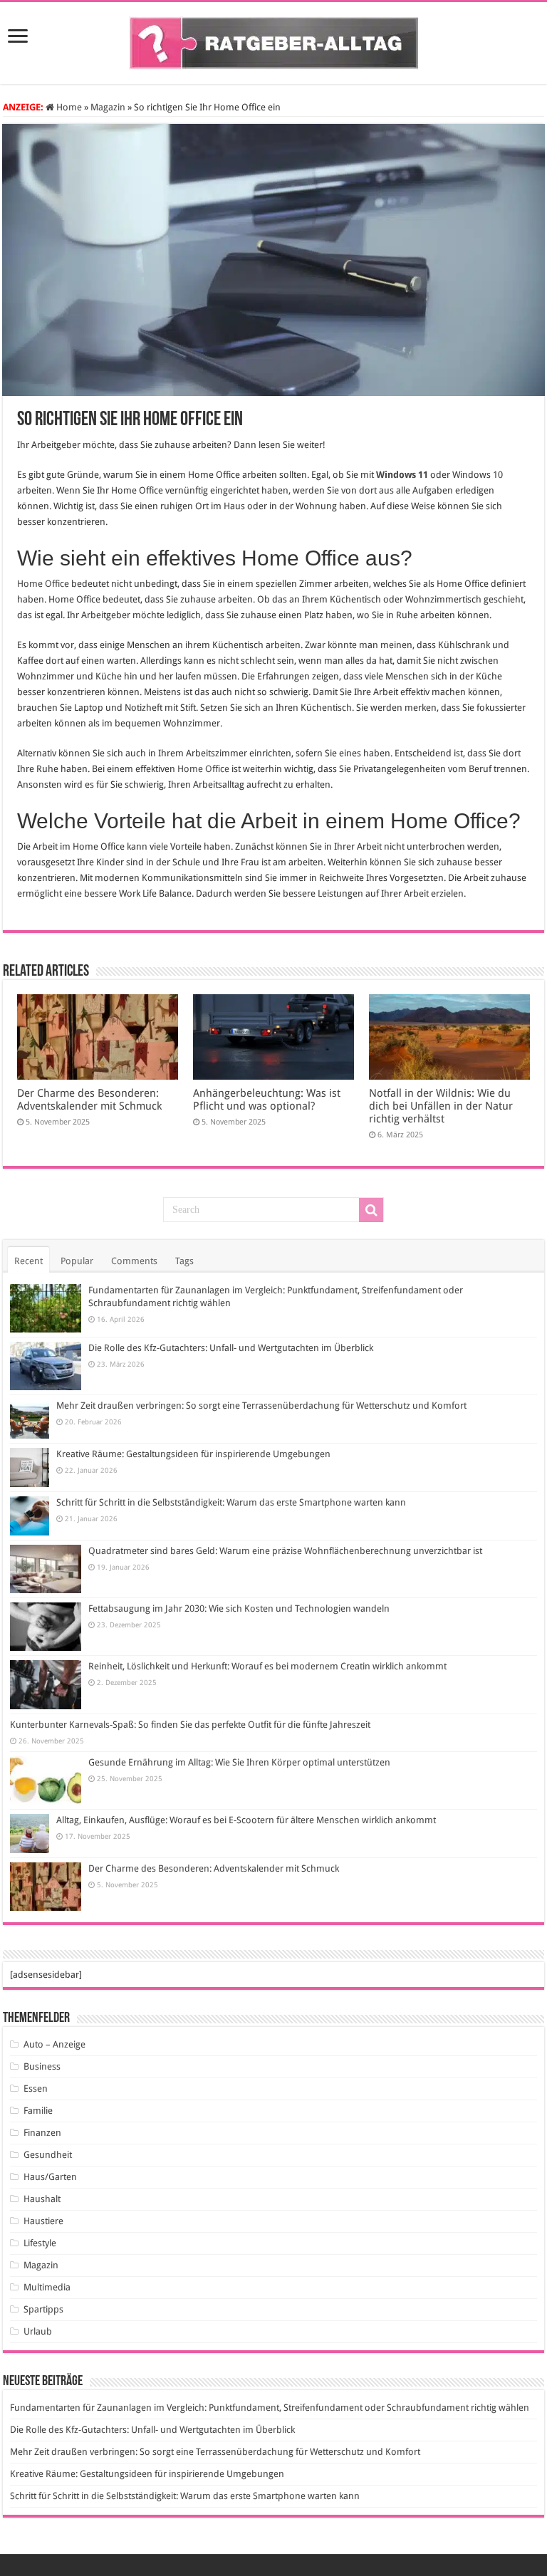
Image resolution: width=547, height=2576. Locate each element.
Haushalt (42, 2199)
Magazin (108, 107)
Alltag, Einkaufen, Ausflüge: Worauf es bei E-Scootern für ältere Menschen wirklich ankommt (246, 1820)
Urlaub (38, 2331)
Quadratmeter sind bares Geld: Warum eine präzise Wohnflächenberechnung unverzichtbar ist (285, 1551)
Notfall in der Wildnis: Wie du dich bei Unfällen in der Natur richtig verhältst (441, 1106)
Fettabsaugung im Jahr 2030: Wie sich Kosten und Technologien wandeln (239, 1608)
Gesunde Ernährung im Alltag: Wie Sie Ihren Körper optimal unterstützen (239, 1762)
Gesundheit (48, 2155)
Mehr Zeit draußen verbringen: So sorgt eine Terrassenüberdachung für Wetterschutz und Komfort (261, 1406)
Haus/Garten (50, 2177)
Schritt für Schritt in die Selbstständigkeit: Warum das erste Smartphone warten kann (231, 1502)
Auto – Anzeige (54, 2044)
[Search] (371, 1210)
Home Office (43, 584)
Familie (38, 2111)
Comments (134, 1261)
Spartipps (43, 2309)
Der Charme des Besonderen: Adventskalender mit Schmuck (89, 1100)
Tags (184, 1261)
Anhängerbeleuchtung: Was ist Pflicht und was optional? (267, 1100)
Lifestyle (40, 2243)
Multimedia (47, 2287)
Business (42, 2066)
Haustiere (43, 2221)
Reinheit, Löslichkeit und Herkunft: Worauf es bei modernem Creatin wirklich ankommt (267, 1666)
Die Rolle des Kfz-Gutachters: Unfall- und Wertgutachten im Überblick (231, 1348)
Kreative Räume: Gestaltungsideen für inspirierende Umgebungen (193, 1454)
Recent (28, 1261)
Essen (36, 2089)
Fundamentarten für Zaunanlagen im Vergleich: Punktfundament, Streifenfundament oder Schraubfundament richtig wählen (270, 2408)
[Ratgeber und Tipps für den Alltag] (274, 41)
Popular (77, 1261)
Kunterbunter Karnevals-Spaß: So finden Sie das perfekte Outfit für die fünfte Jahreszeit (190, 1725)
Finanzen (42, 2133)
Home (68, 107)
